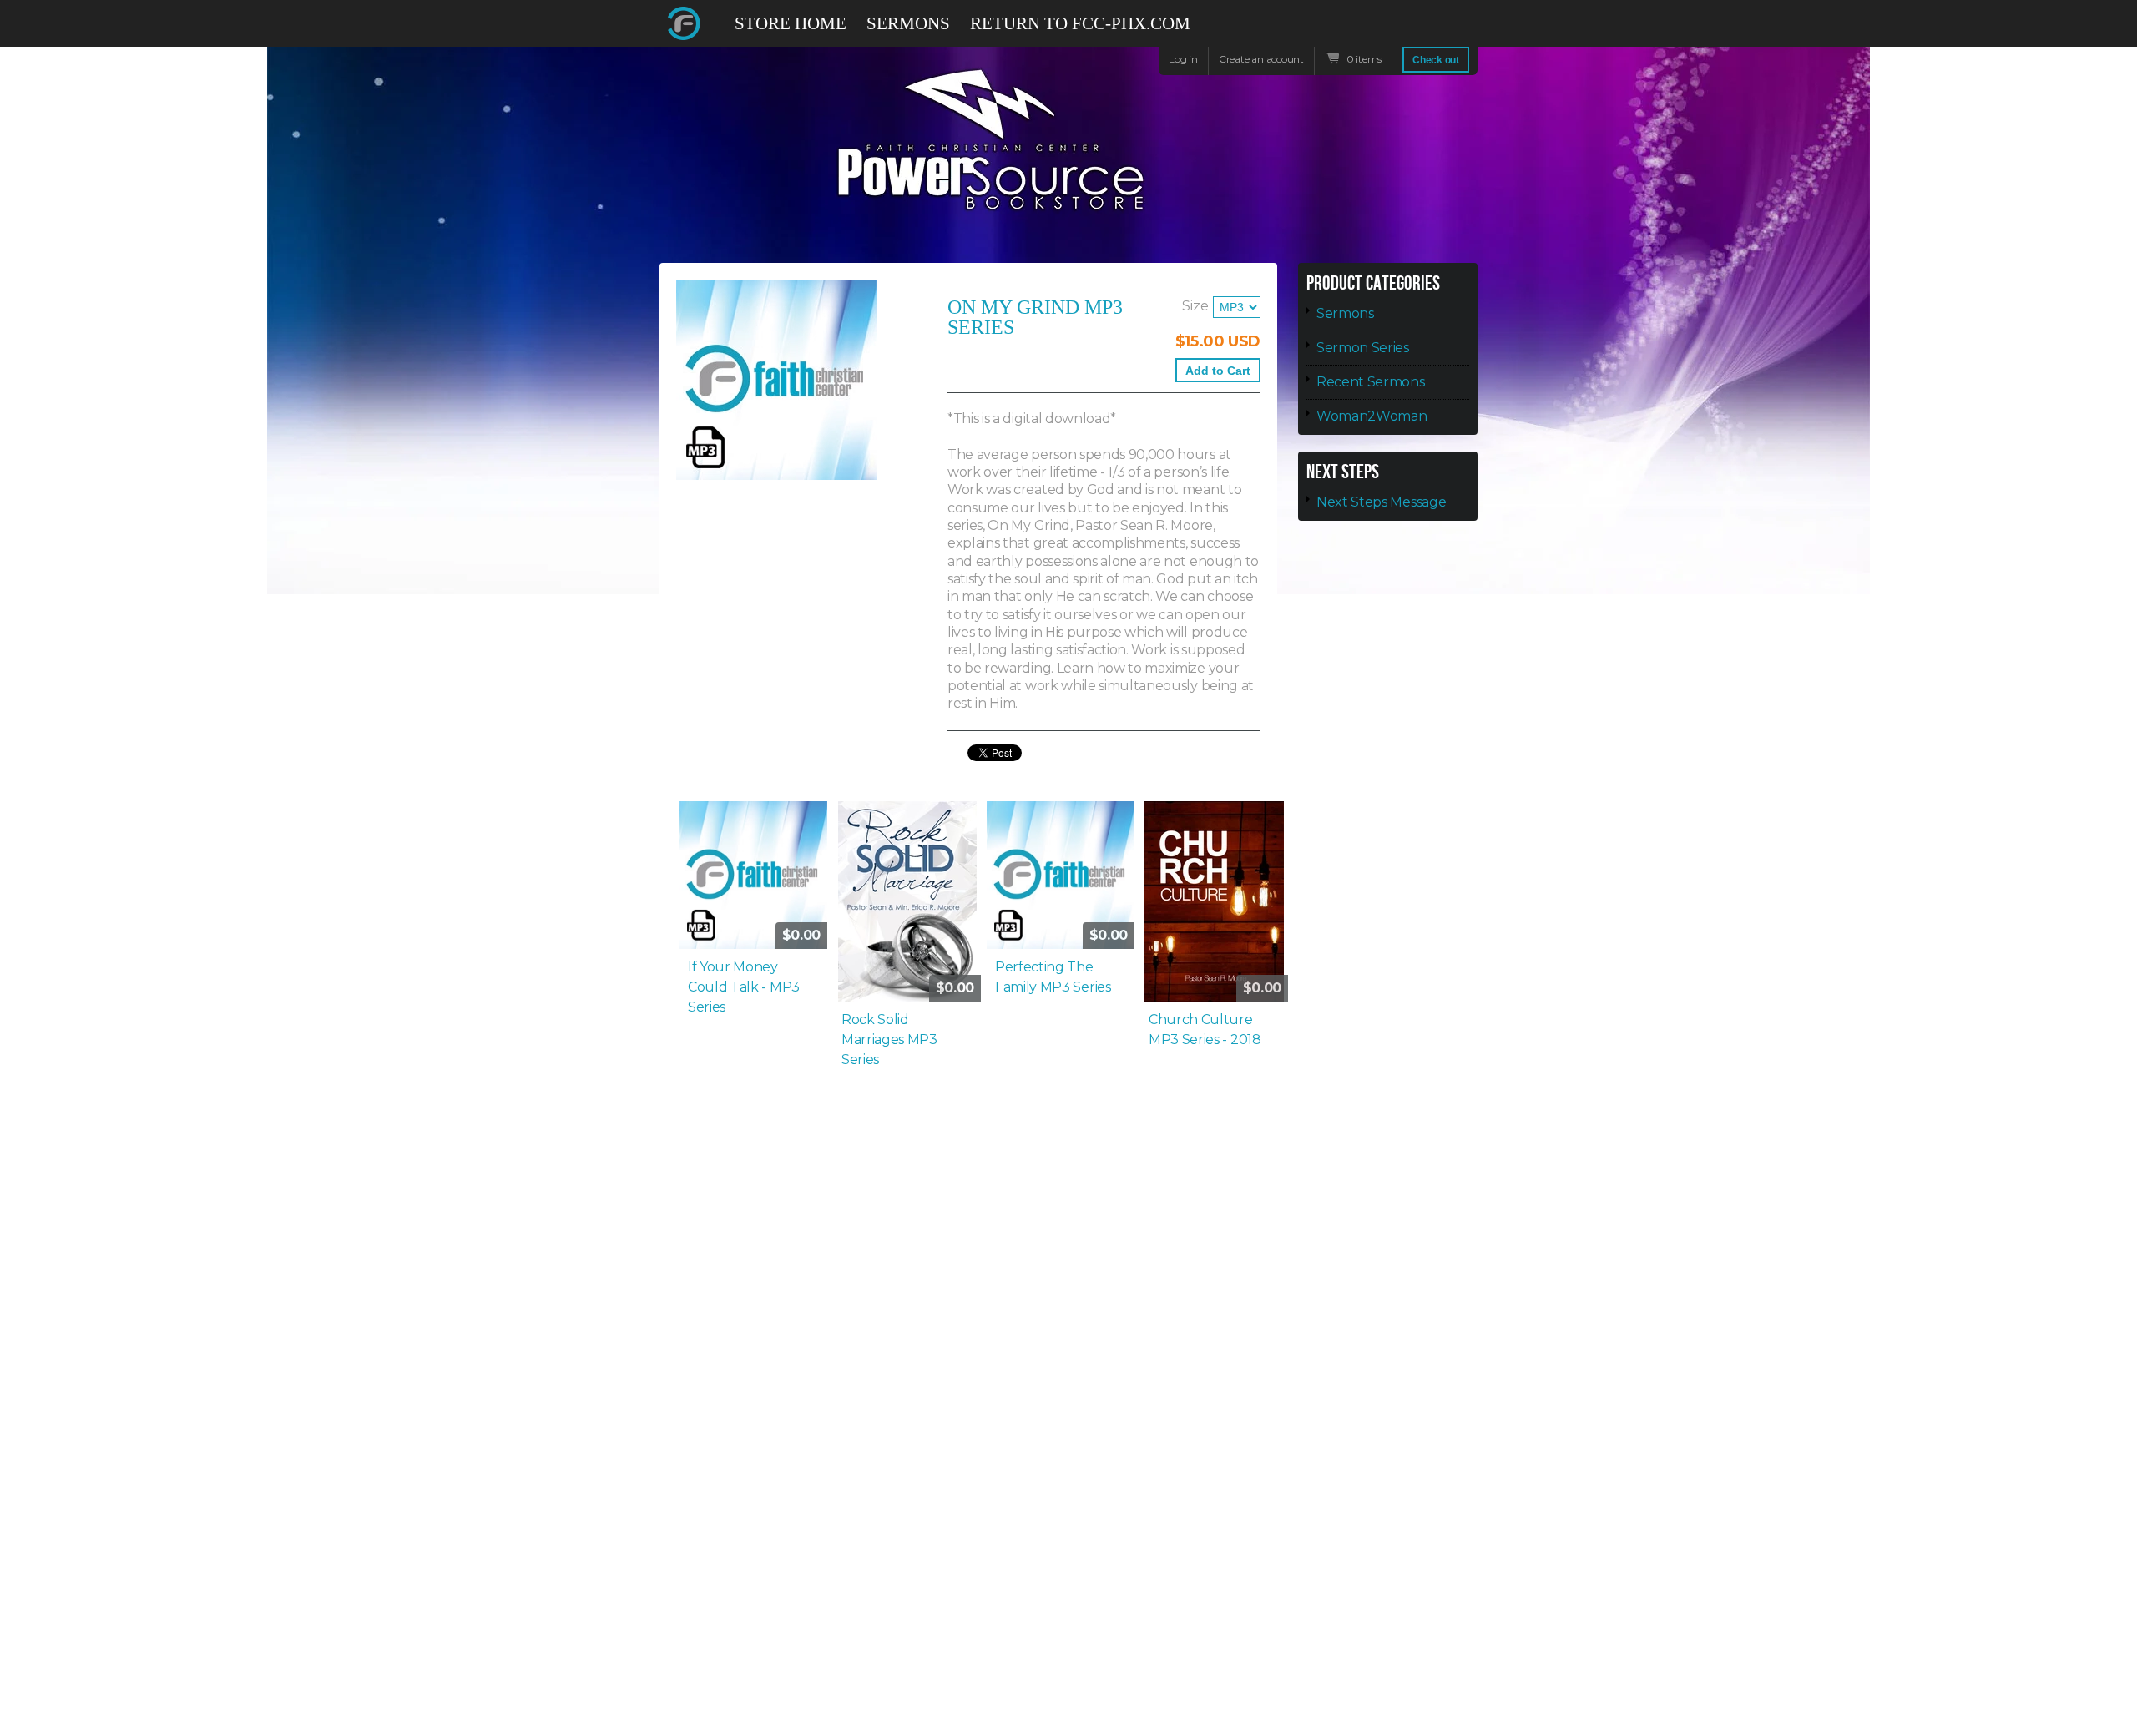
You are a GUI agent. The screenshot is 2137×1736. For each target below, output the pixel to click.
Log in (1183, 59)
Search (1466, 31)
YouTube (1436, 31)
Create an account (1261, 59)
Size (1195, 306)
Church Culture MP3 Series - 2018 (1205, 1029)
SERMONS (908, 23)
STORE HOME (791, 23)
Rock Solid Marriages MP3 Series (889, 1040)
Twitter (1406, 23)
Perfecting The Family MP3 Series (1053, 977)
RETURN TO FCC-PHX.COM (1080, 23)
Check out (1436, 60)
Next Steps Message (1381, 502)
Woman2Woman (1372, 416)
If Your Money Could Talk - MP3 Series (744, 987)
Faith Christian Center (685, 23)
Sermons (1345, 313)
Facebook (1376, 31)
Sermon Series (1363, 348)
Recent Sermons (1371, 382)
